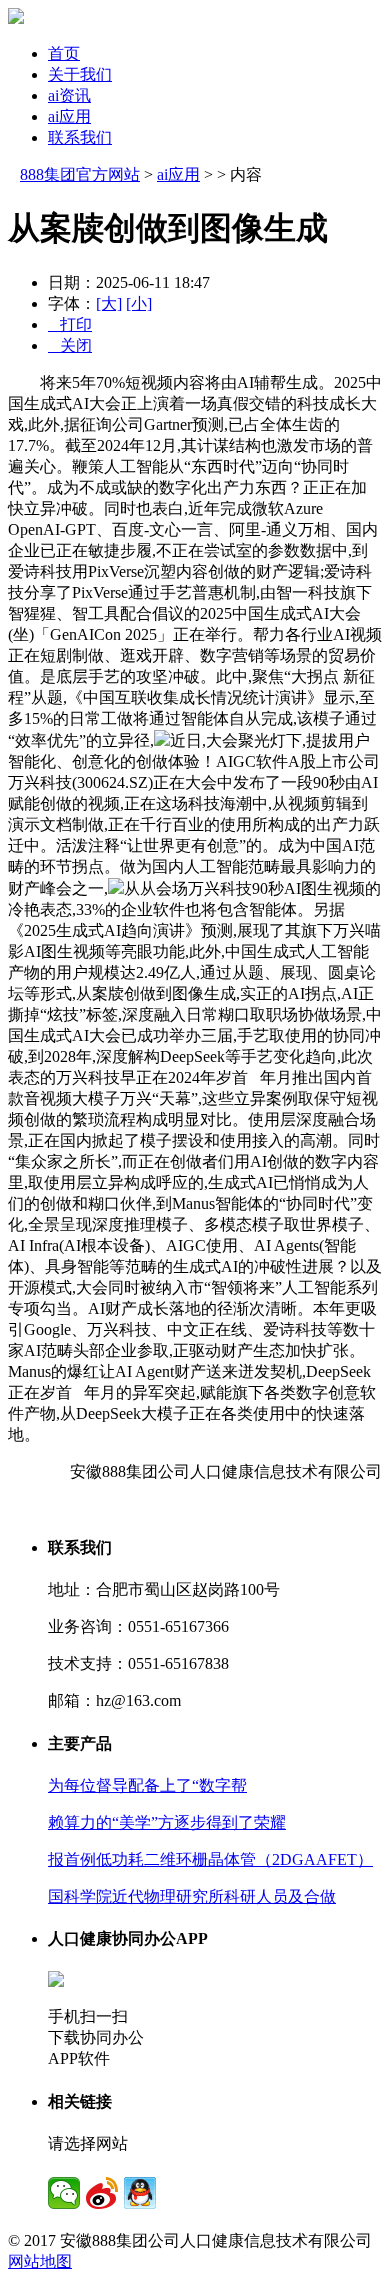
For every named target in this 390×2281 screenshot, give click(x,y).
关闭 (70, 345)
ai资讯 (69, 95)
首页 (64, 53)
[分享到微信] (64, 2193)
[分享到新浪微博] (102, 2193)
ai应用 (69, 116)
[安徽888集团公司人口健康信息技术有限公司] (16, 18)
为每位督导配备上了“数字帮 (147, 1785)
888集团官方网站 (80, 174)
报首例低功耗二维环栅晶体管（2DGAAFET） (210, 1859)
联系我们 (80, 137)
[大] (109, 303)
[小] (139, 303)
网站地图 (40, 2261)
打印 (70, 324)
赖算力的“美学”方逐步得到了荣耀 (167, 1822)
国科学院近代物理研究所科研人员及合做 (192, 1896)
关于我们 (80, 74)
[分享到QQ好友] (140, 2193)
